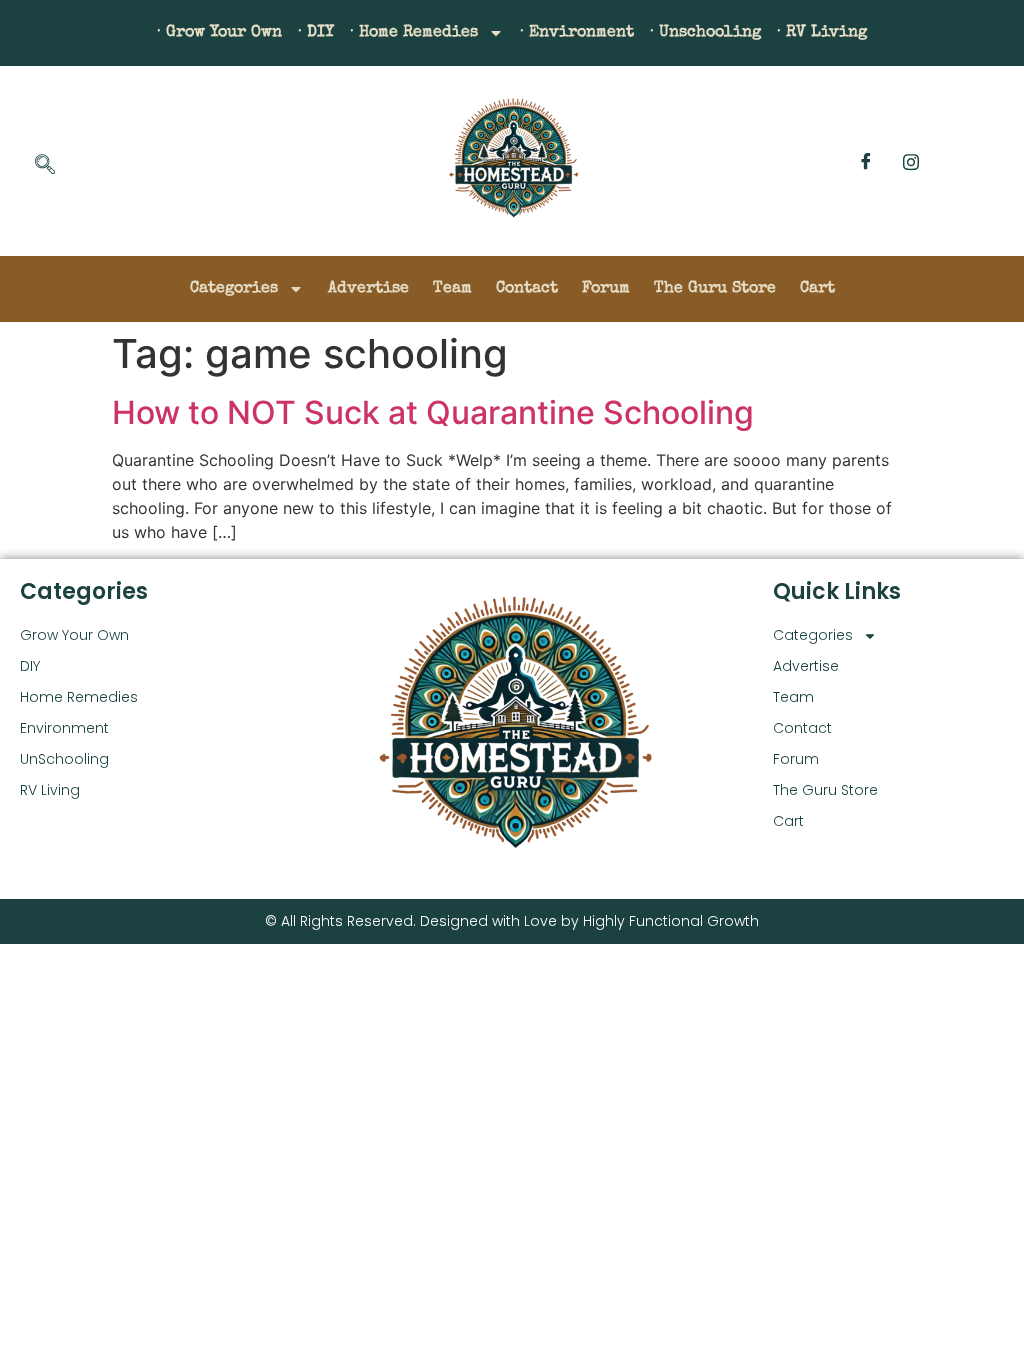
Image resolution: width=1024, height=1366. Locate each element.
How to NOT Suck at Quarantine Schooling (433, 412)
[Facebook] (866, 161)
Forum (606, 289)
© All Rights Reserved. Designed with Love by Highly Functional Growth (512, 921)
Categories (234, 289)
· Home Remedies (414, 33)
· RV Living (822, 33)
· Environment (577, 33)
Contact (527, 289)
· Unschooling (705, 33)
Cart (817, 289)
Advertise (368, 289)
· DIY (316, 33)
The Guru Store (715, 289)
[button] (45, 166)
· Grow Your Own (219, 33)
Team (452, 289)
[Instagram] (911, 161)
